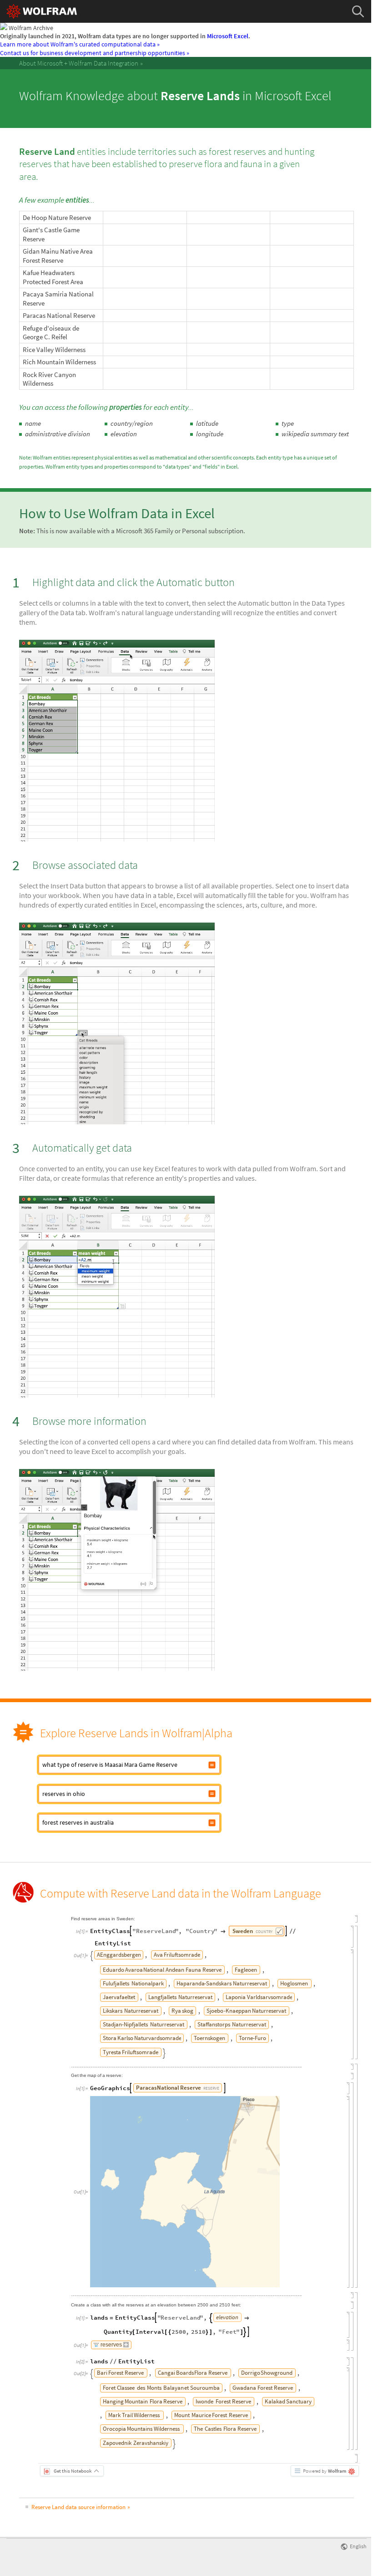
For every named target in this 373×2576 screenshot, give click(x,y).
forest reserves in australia (78, 1822)
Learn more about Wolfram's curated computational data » (80, 44)
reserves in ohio (64, 1794)
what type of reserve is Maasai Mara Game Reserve (110, 1765)
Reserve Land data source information (78, 2507)
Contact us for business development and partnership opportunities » (95, 53)
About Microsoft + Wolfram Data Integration (79, 63)
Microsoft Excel (228, 36)
